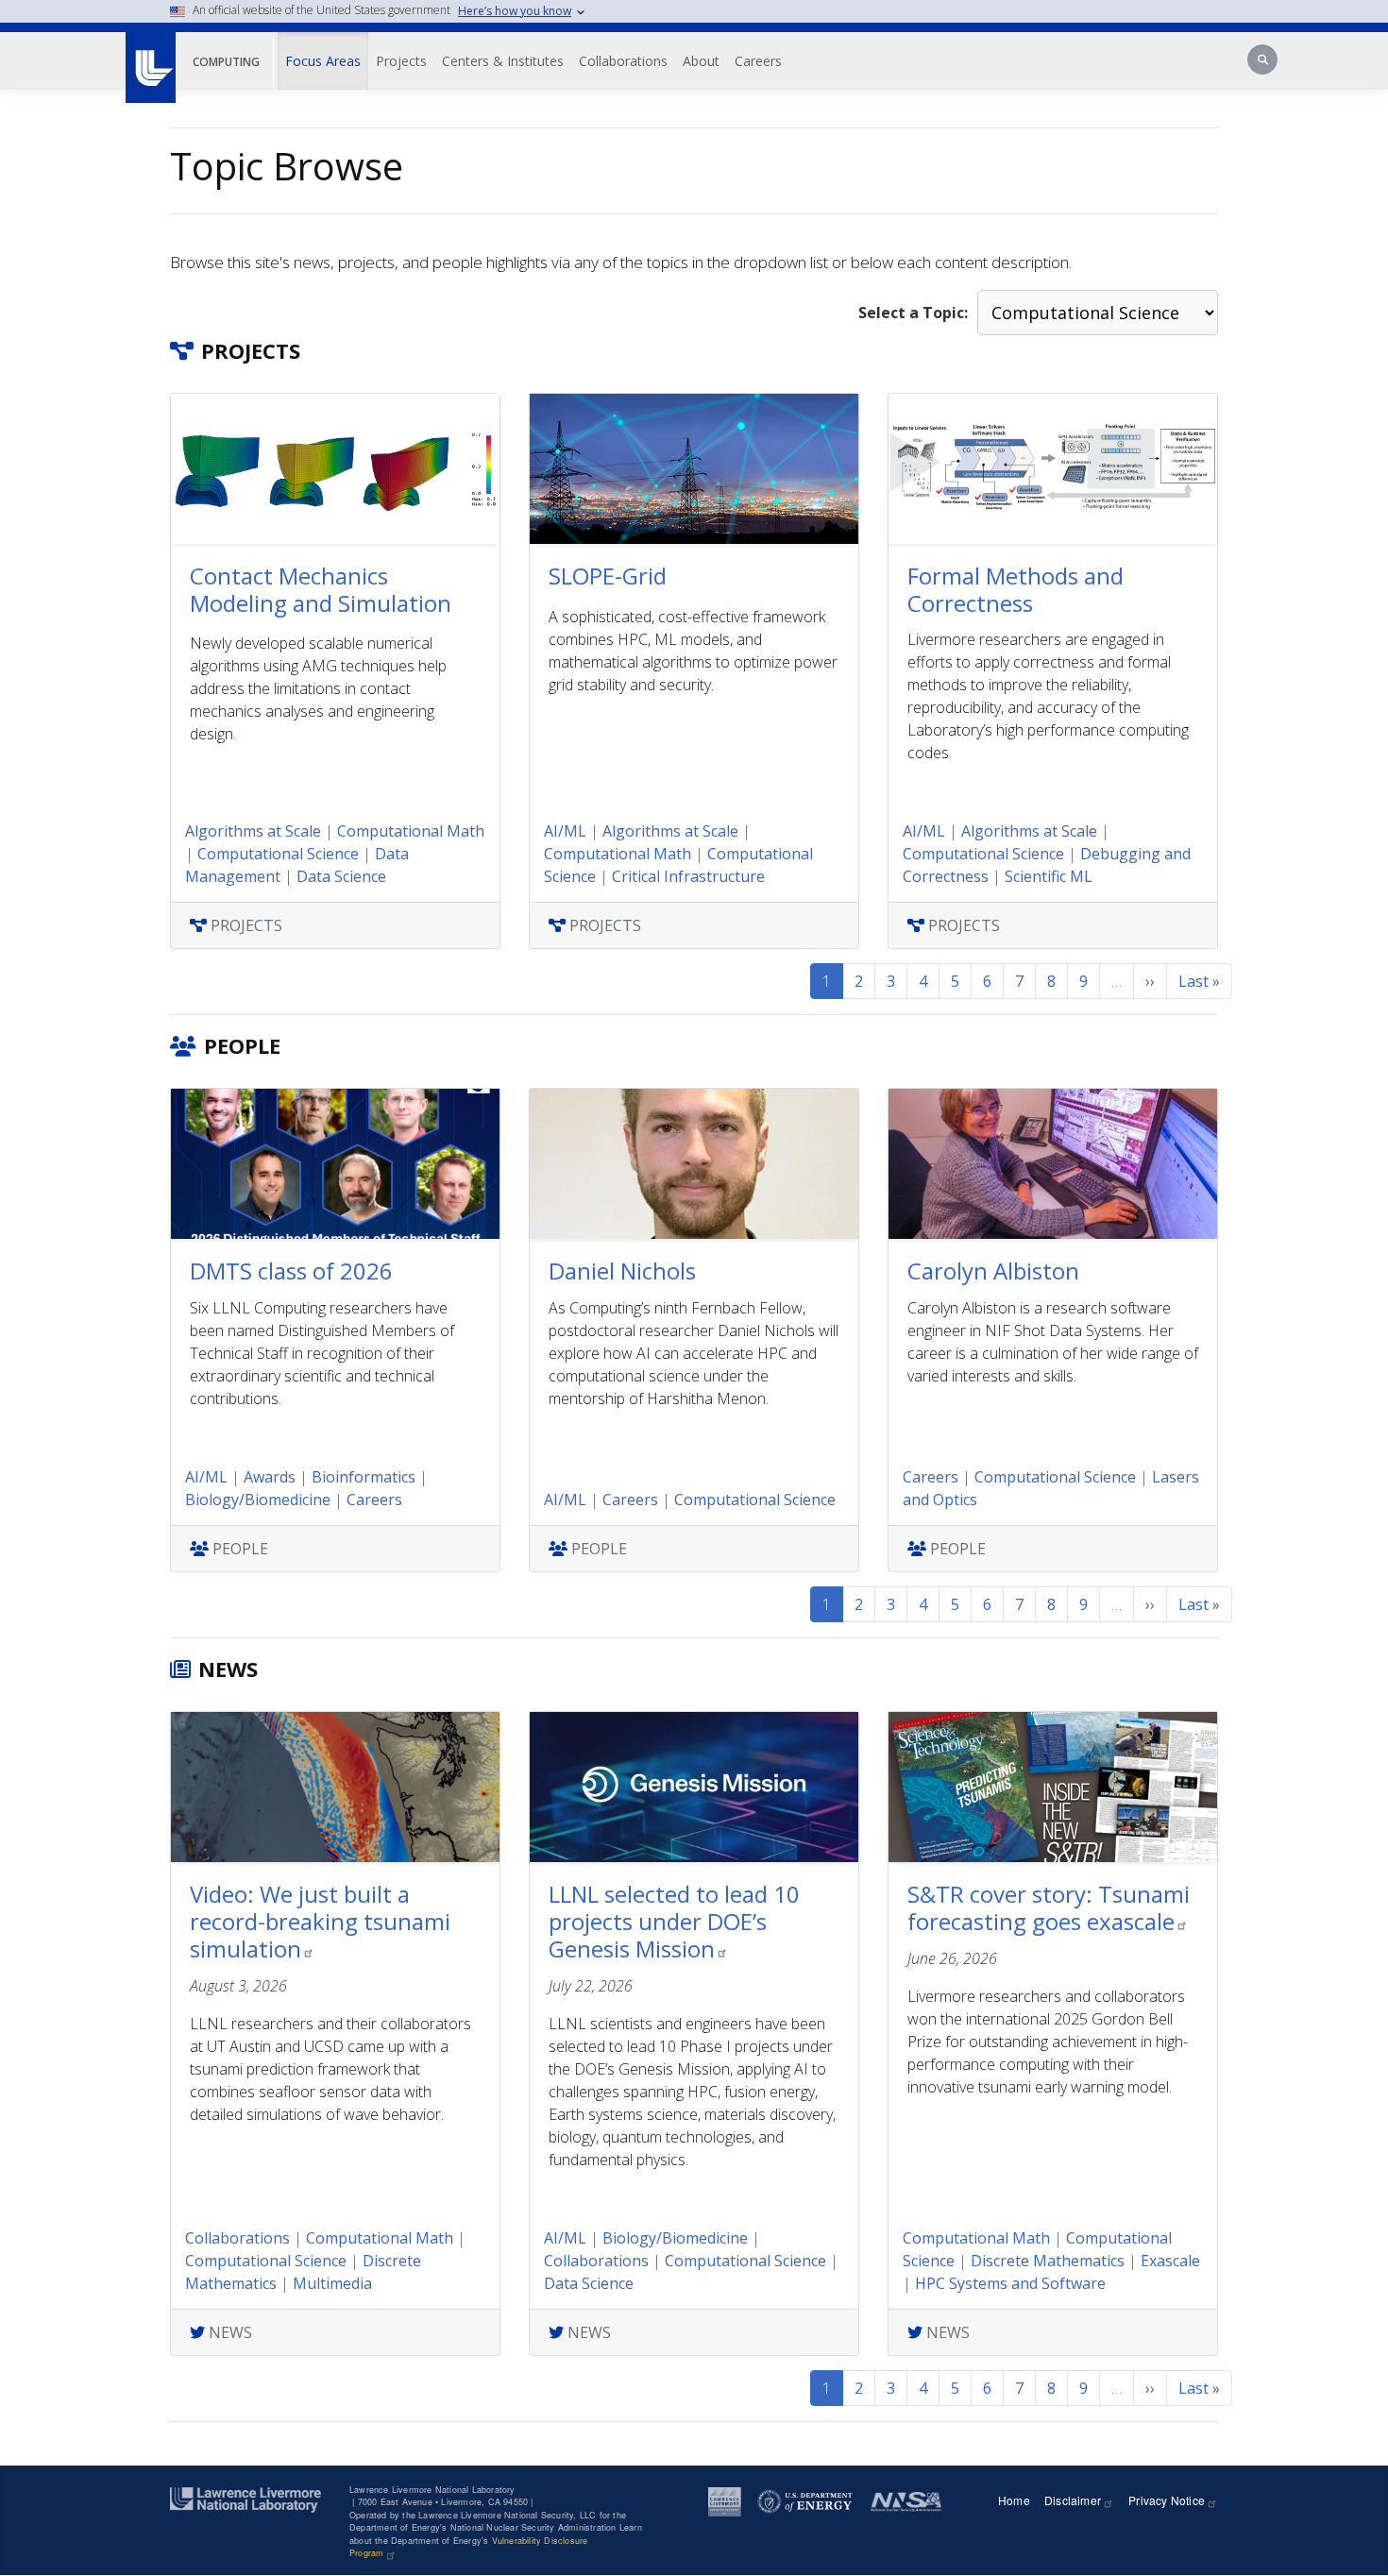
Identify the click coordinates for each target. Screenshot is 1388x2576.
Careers (758, 61)
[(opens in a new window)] (150, 58)
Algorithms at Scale (253, 831)
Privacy (1167, 2500)
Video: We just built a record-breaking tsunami (320, 1921)
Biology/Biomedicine (258, 1500)
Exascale (1170, 2261)
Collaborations (623, 61)
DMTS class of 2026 (291, 1271)
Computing (226, 62)
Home (1014, 2500)
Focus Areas (323, 61)
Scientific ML (1049, 876)
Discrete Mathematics (1048, 2261)
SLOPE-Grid (608, 576)
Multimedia (332, 2283)
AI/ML (565, 831)
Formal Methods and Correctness (1016, 589)
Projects (401, 61)
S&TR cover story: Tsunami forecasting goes (1049, 1907)
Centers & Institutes (503, 61)
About (701, 61)
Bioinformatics (364, 1477)
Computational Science (278, 854)
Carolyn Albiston (993, 1271)
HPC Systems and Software (1010, 2283)
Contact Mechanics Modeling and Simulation (321, 589)
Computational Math (411, 831)
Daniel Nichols (622, 1271)
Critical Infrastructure (688, 876)
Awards (270, 1477)
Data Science (341, 876)
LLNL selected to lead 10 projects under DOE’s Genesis (674, 1921)
